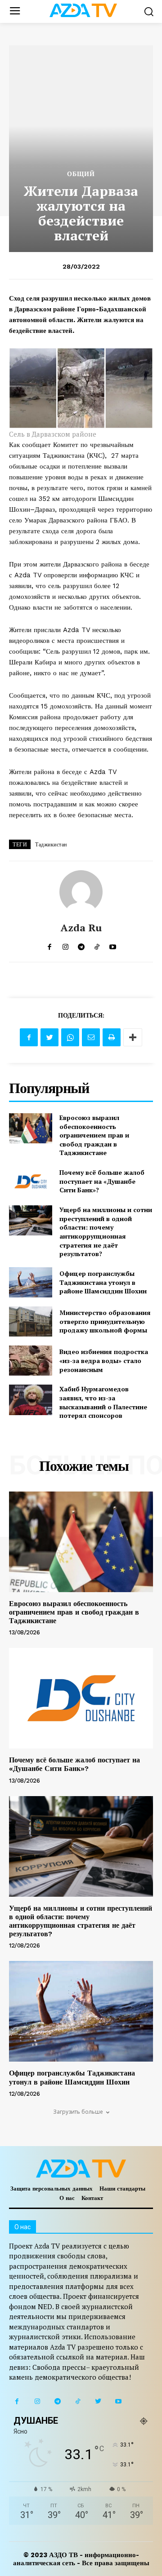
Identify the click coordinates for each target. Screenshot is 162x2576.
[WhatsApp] (70, 1037)
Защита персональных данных (52, 2189)
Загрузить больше (78, 2112)
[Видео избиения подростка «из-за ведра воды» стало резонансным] (31, 1361)
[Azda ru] (81, 892)
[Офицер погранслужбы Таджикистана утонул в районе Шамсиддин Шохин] (31, 1282)
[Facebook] (29, 1037)
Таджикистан (51, 845)
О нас (67, 2198)
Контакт (92, 2198)
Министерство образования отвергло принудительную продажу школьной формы (105, 1321)
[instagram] (65, 945)
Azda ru (81, 928)
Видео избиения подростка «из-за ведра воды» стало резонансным (104, 1360)
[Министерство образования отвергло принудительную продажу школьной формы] (31, 1321)
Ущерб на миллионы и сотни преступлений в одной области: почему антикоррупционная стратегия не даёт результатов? (106, 1232)
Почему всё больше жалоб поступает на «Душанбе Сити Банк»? (102, 1181)
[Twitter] (49, 1037)
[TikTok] (78, 2401)
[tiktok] (97, 945)
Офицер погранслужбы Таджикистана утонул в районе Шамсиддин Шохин (103, 1282)
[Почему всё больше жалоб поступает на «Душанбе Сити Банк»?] (31, 1181)
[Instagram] (37, 2401)
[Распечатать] (112, 1037)
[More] (133, 1037)
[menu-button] (15, 11)
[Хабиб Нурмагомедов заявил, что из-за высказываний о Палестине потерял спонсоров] (31, 1400)
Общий (81, 174)
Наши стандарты (122, 2189)
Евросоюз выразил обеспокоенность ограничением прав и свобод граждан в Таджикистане (94, 1135)
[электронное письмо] (91, 1037)
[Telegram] (57, 2401)
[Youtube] (118, 2401)
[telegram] (81, 945)
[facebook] (50, 945)
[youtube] (113, 945)
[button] (149, 11)
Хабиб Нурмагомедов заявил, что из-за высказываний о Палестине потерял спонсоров (103, 1402)
